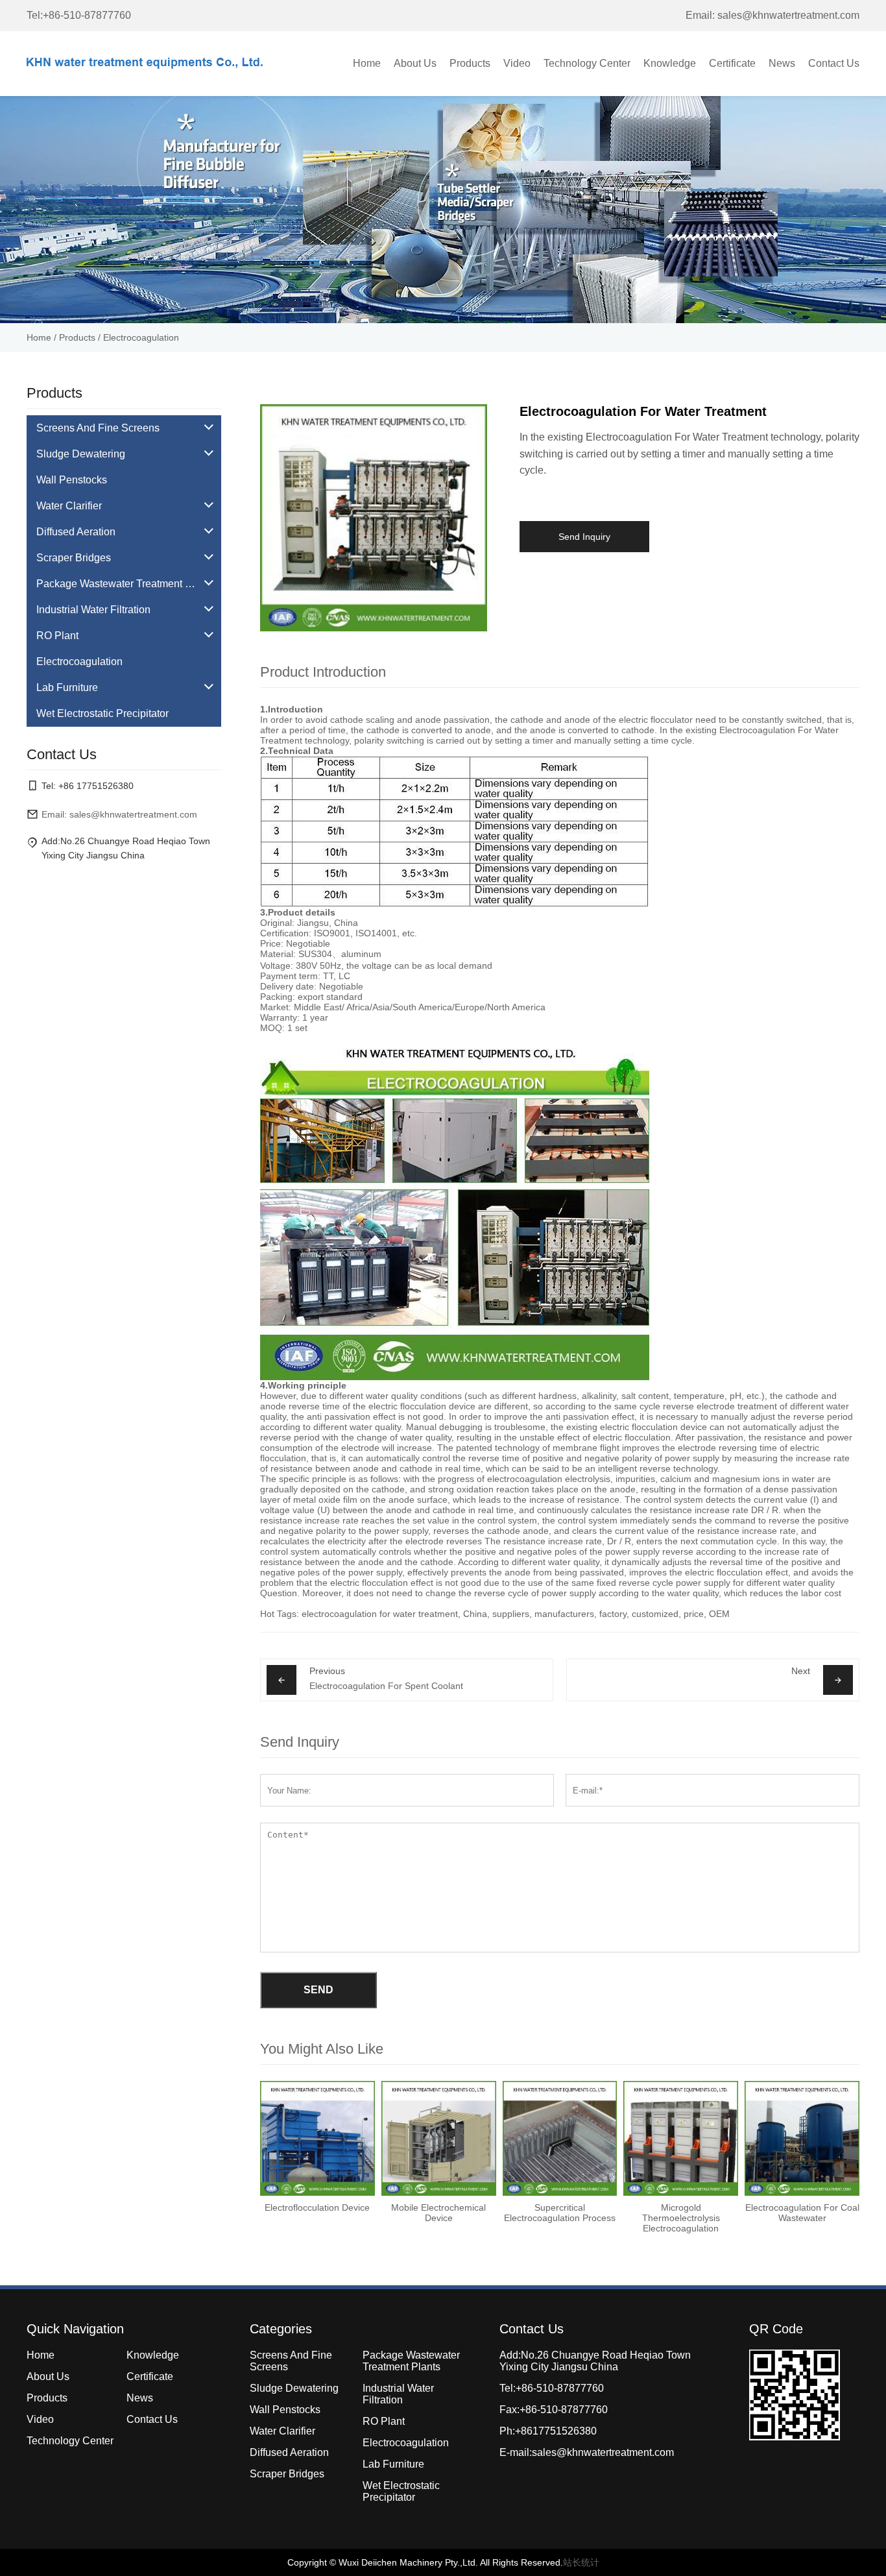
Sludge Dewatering (294, 2388)
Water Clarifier (282, 2431)
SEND (318, 1990)
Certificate (732, 63)
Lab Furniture (393, 2464)
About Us (415, 63)
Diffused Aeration (289, 2452)
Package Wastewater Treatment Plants (411, 2361)
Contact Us (834, 63)
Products (470, 63)
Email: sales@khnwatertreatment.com (772, 15)
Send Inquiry (584, 537)
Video (517, 63)
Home (367, 63)
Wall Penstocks (285, 2410)
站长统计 (581, 2562)
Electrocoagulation (141, 337)
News (782, 63)
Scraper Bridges (287, 2474)
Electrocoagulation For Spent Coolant (386, 1686)
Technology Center (587, 63)
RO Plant (384, 2421)
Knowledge (670, 63)
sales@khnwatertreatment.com (603, 2452)
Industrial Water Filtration (398, 2394)
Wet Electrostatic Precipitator (401, 2491)
